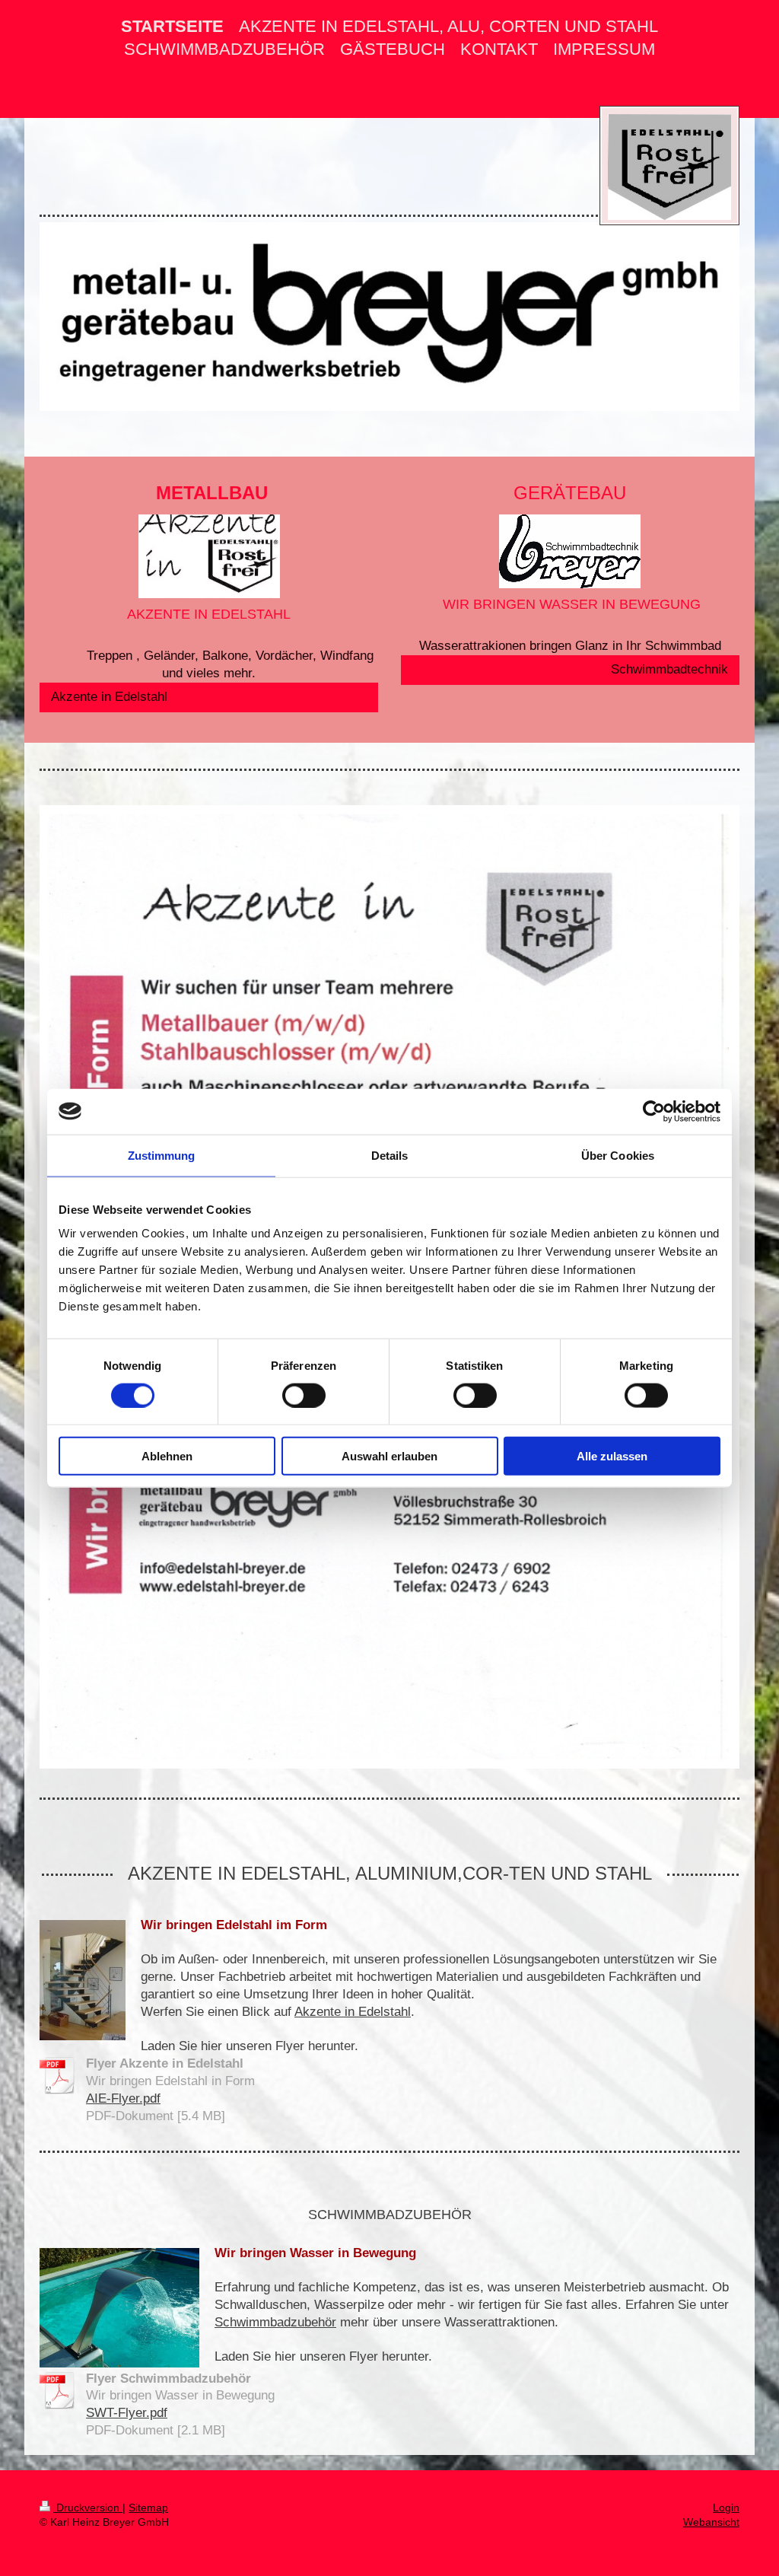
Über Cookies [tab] (618, 1155)
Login (726, 2508)
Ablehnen (167, 1456)
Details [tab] (390, 1155)
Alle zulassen (612, 1456)
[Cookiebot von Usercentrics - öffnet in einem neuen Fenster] (654, 1111)
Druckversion (88, 2508)
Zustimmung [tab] (162, 1155)
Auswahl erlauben (389, 1456)
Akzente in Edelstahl (109, 697)
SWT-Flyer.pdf (127, 2413)
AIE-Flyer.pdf (123, 2098)
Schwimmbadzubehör (275, 2322)
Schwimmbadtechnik (669, 669)
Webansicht (711, 2522)
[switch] (304, 1395)
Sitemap (148, 2508)
